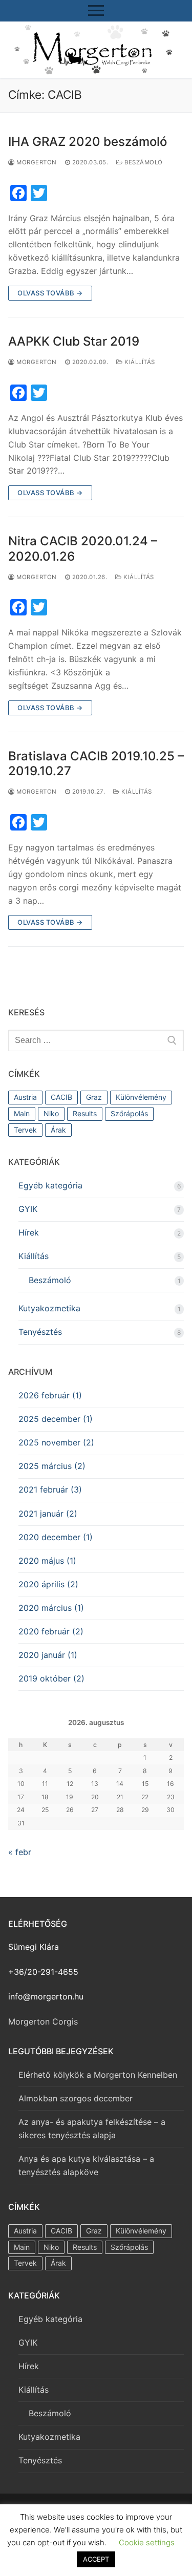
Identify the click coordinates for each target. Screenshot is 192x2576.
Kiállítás (139, 362)
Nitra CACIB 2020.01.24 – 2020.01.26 (83, 548)
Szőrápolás (129, 1113)
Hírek (29, 1232)
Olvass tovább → (50, 293)
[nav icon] (96, 11)
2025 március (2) (52, 1466)
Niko (51, 1113)
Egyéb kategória (50, 1185)
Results (85, 1113)
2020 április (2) (48, 1584)
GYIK (28, 1209)
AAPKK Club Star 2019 (74, 341)
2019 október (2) (51, 1678)
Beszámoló (143, 162)
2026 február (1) (50, 1395)
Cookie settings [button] (147, 2542)
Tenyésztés (40, 1332)
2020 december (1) (56, 1537)
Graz (94, 1097)
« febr (20, 1852)
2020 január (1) (48, 1655)
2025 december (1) (56, 1419)
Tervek (25, 1130)
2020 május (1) (47, 1561)
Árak (58, 1130)
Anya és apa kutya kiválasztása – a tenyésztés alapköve (86, 2165)
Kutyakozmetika (49, 1308)
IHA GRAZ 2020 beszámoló (88, 142)
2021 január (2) (48, 1514)
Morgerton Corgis (43, 2021)
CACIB (61, 1097)
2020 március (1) (51, 1608)
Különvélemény (141, 1097)
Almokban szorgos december (76, 2098)
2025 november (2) (56, 1442)
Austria (25, 1097)
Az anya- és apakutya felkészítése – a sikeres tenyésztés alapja (92, 2128)
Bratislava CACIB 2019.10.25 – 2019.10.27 (96, 763)
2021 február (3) (50, 1489)
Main (22, 1113)
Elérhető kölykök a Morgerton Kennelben (98, 2075)
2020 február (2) (51, 1631)
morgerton (36, 162)
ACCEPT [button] (96, 2559)
